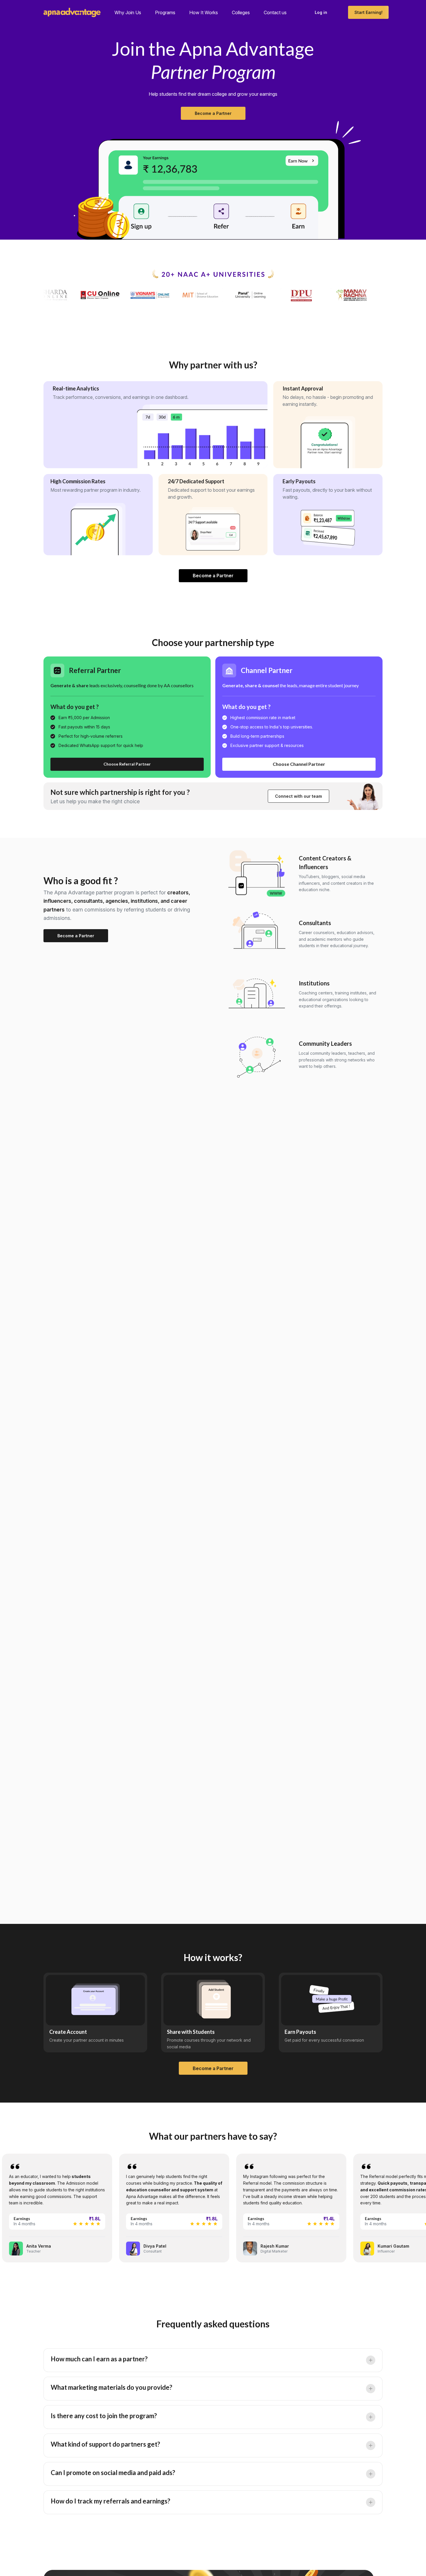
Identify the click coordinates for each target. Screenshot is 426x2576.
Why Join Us (128, 12)
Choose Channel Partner (299, 764)
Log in (321, 12)
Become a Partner (213, 113)
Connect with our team (298, 796)
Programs (165, 12)
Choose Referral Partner (127, 764)
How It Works (204, 12)
